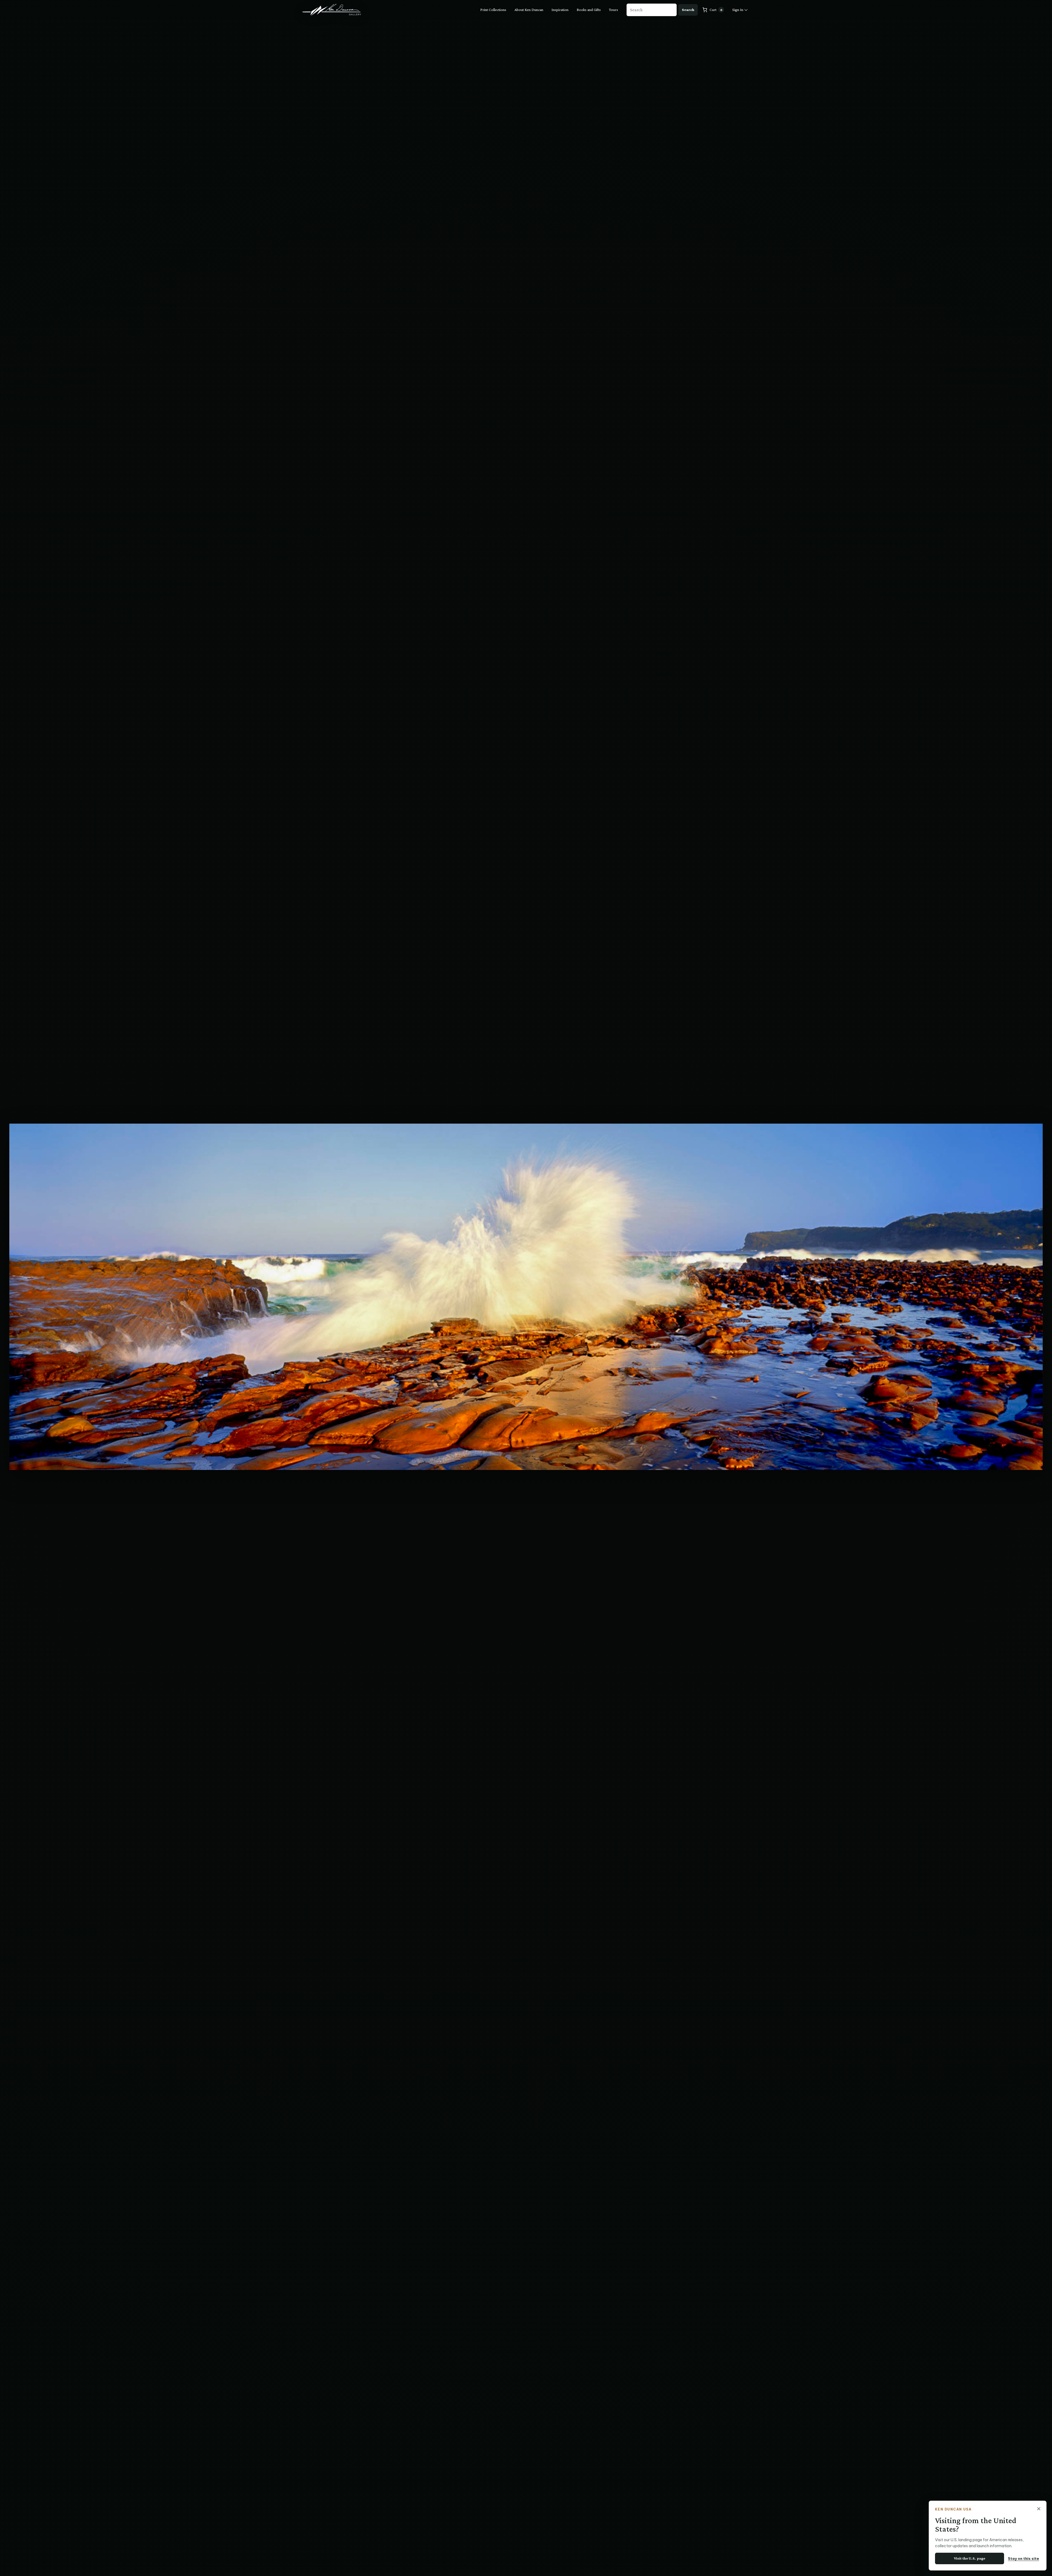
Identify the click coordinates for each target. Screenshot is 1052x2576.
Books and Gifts (589, 10)
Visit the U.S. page (970, 2558)
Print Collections (493, 10)
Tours (614, 10)
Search (688, 10)
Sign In (738, 10)
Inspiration (560, 10)
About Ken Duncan (529, 10)
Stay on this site (1024, 2558)
